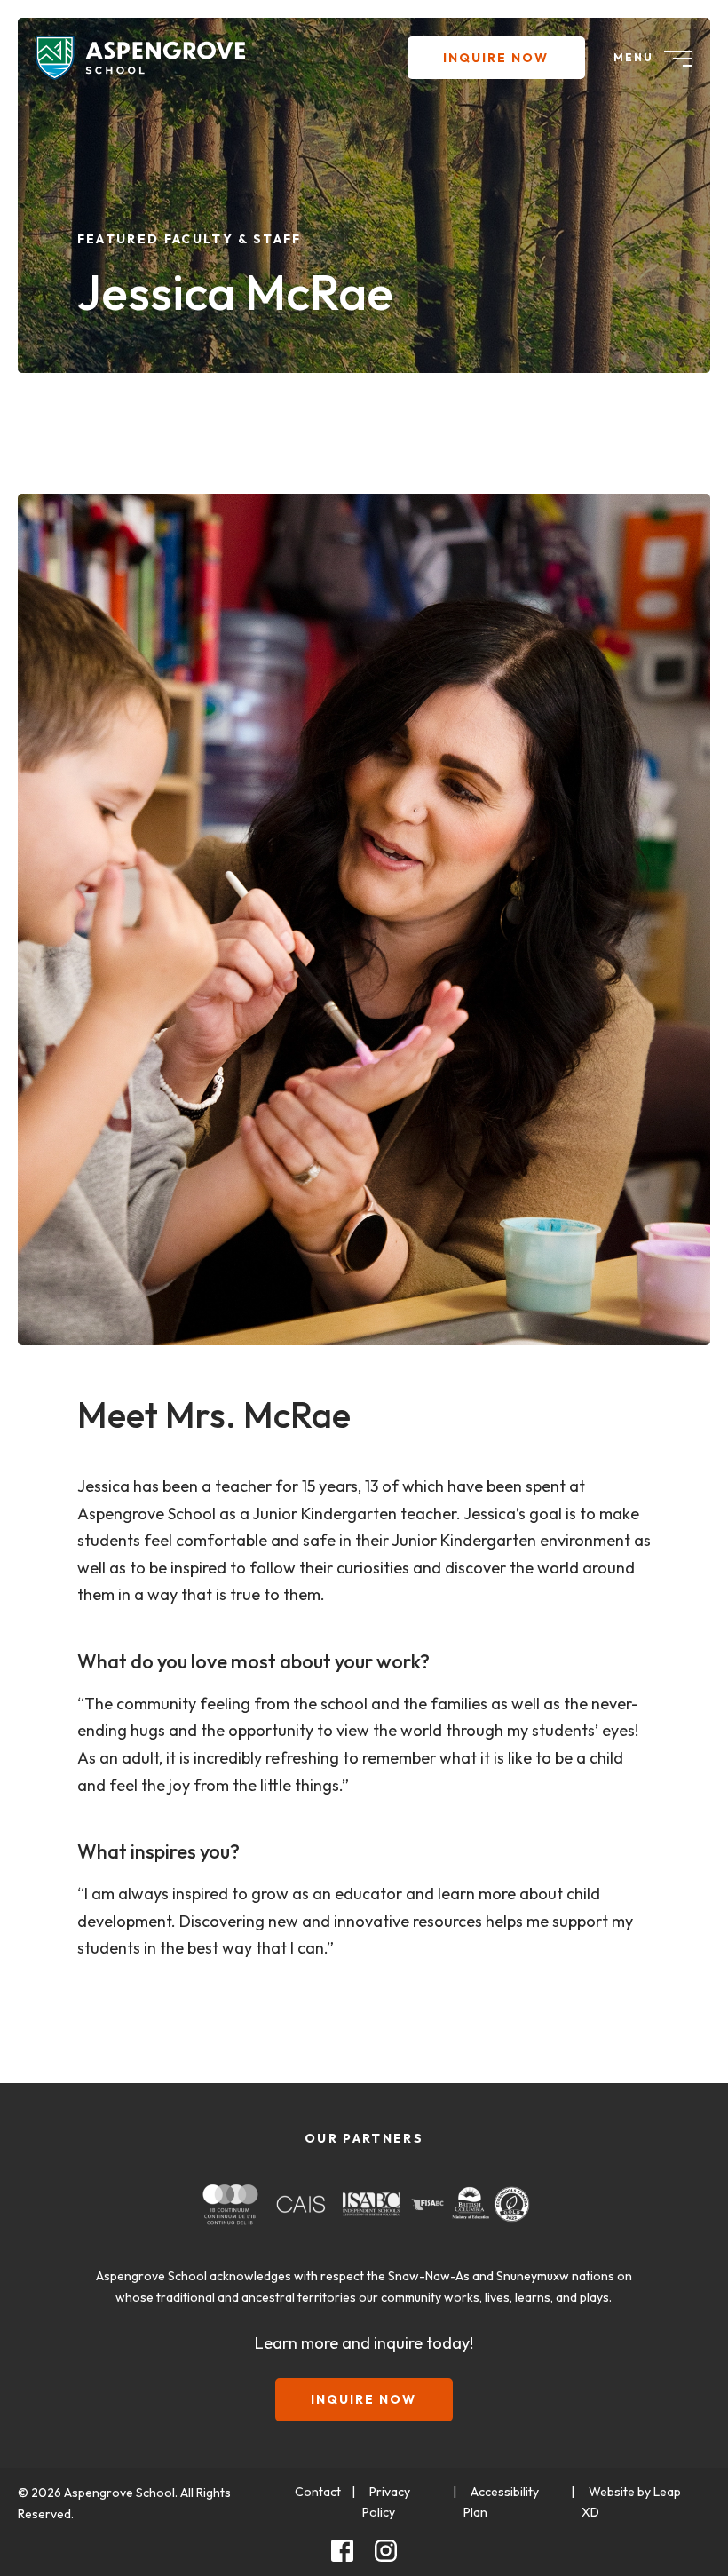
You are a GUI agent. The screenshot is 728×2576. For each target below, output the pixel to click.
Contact (318, 2492)
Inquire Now (496, 58)
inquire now (364, 2399)
